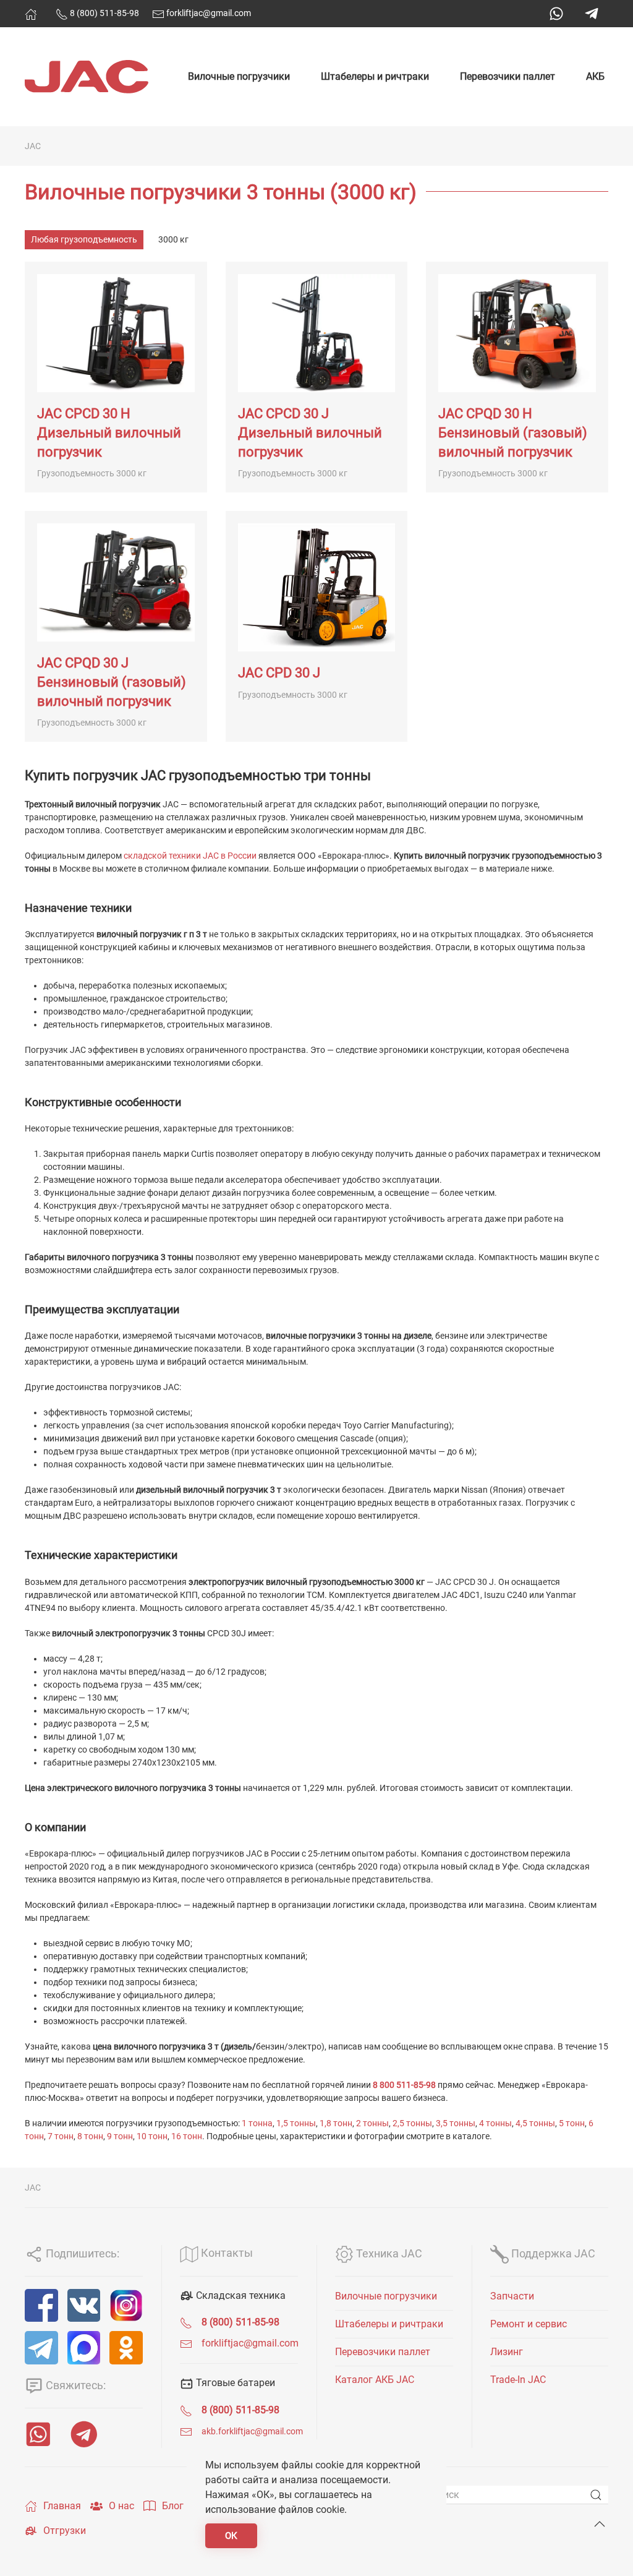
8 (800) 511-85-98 (104, 13)
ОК (231, 2536)
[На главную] (31, 14)
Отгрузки (65, 2531)
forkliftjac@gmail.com (208, 13)
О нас (121, 2506)
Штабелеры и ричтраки (375, 76)
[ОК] (126, 2348)
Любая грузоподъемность (84, 239)
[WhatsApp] (556, 14)
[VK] (84, 2306)
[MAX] (84, 2348)
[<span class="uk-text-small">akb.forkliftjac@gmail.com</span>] (186, 2431)
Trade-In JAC (518, 2380)
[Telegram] (592, 14)
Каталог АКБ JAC (375, 2380)
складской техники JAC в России (190, 856)
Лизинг (507, 2352)
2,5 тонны (412, 2123)
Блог (173, 2506)
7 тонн (61, 2136)
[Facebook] (41, 2306)
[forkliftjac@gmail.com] (186, 2343)
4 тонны (495, 2123)
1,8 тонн (336, 2123)
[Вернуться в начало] (87, 77)
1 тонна (257, 2123)
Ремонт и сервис (529, 2324)
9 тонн (120, 2136)
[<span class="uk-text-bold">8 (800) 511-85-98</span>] (186, 2322)
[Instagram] (126, 2306)
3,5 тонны (456, 2123)
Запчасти (512, 2296)
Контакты (226, 2253)
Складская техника (240, 2295)
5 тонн (572, 2123)
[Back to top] (600, 2524)
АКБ (595, 76)
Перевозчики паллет (508, 76)
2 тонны (372, 2123)
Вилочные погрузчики (239, 76)
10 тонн (152, 2136)
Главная (62, 2506)
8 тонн (90, 2136)
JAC (33, 146)
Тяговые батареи (234, 2383)
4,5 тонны (535, 2123)
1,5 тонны (296, 2123)
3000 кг (173, 239)
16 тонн (187, 2136)
